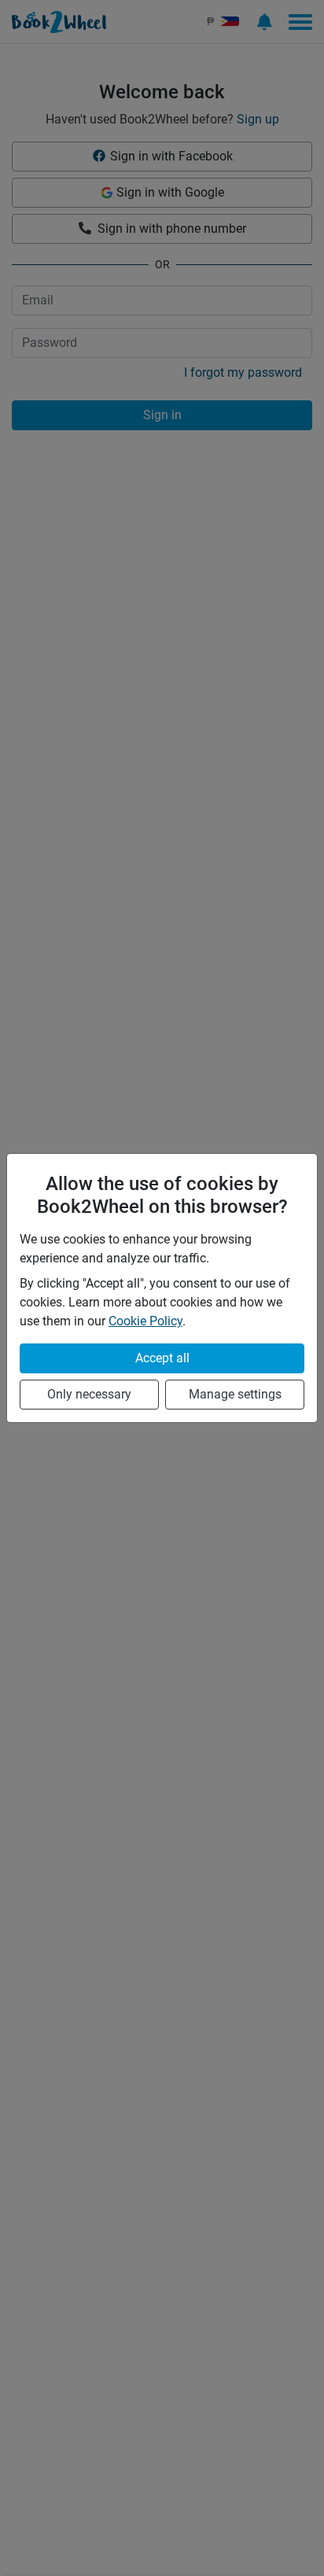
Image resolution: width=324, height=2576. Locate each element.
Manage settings (235, 1394)
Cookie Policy (145, 1321)
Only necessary (89, 1394)
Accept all (162, 1358)
